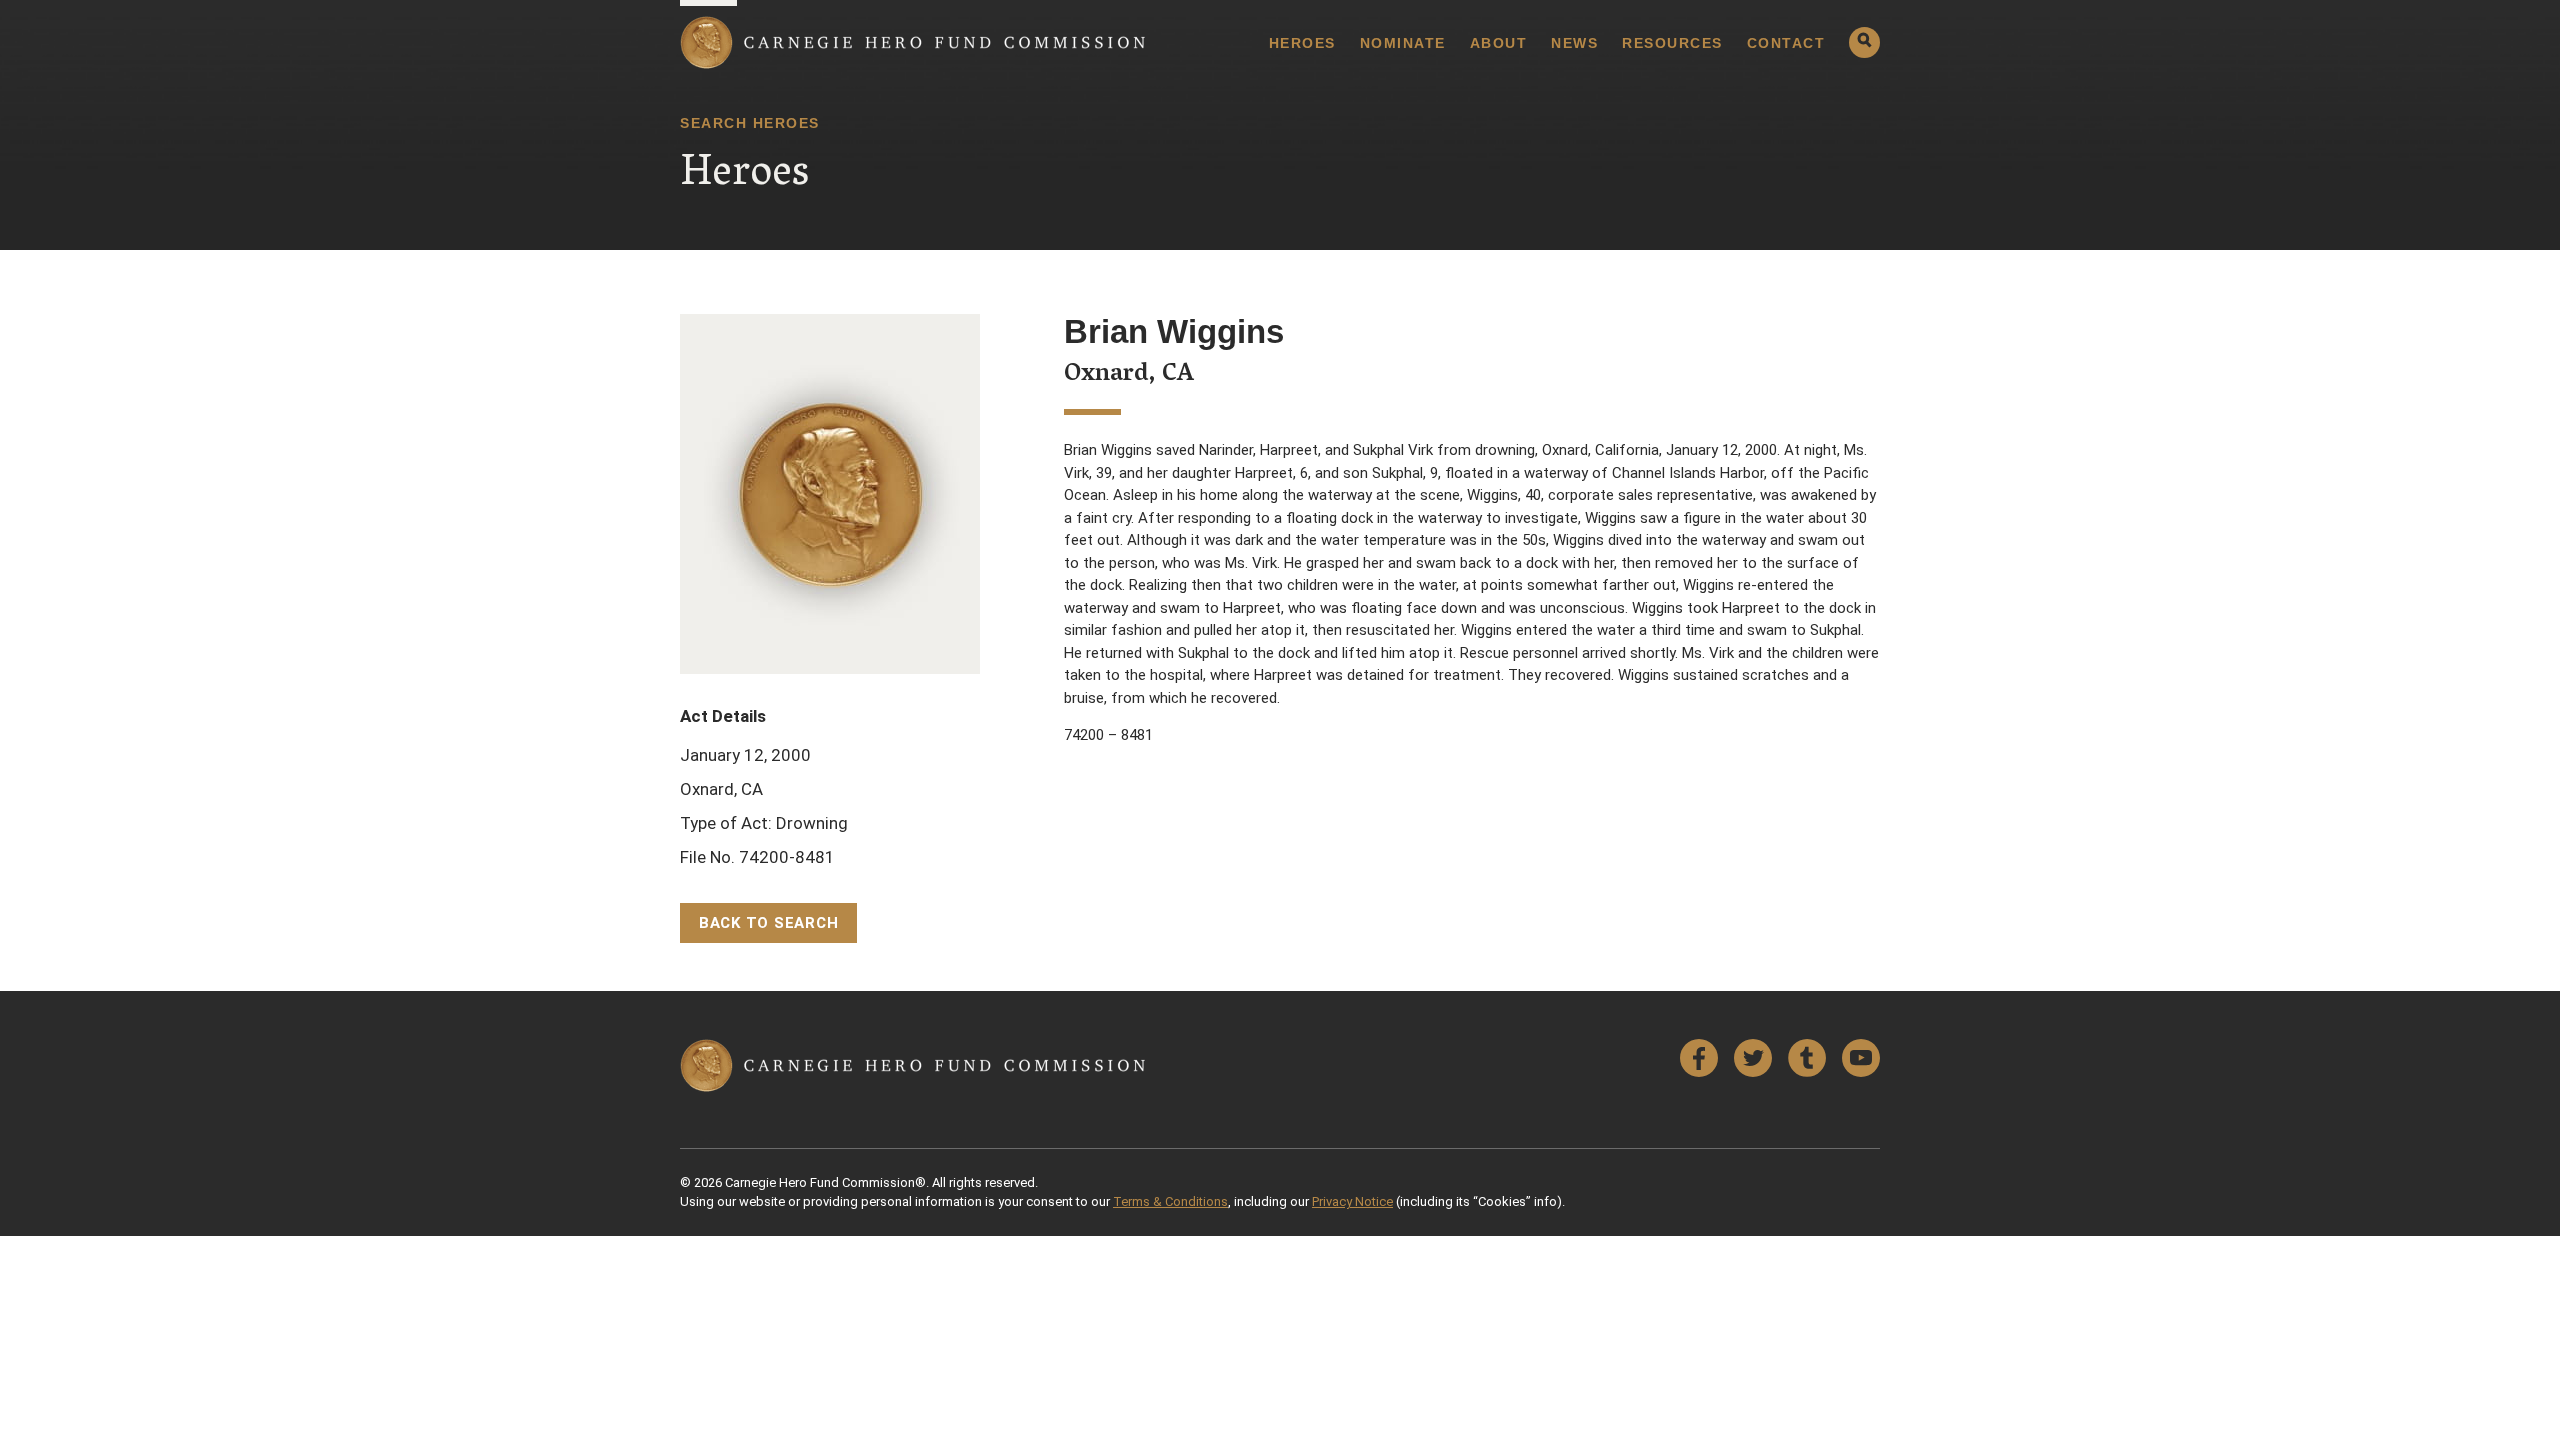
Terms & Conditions (1170, 1201)
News (1574, 43)
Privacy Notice (1352, 1201)
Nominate (1403, 43)
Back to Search (769, 923)
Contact (1786, 43)
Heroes (1302, 43)
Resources (1672, 43)
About (1499, 43)
